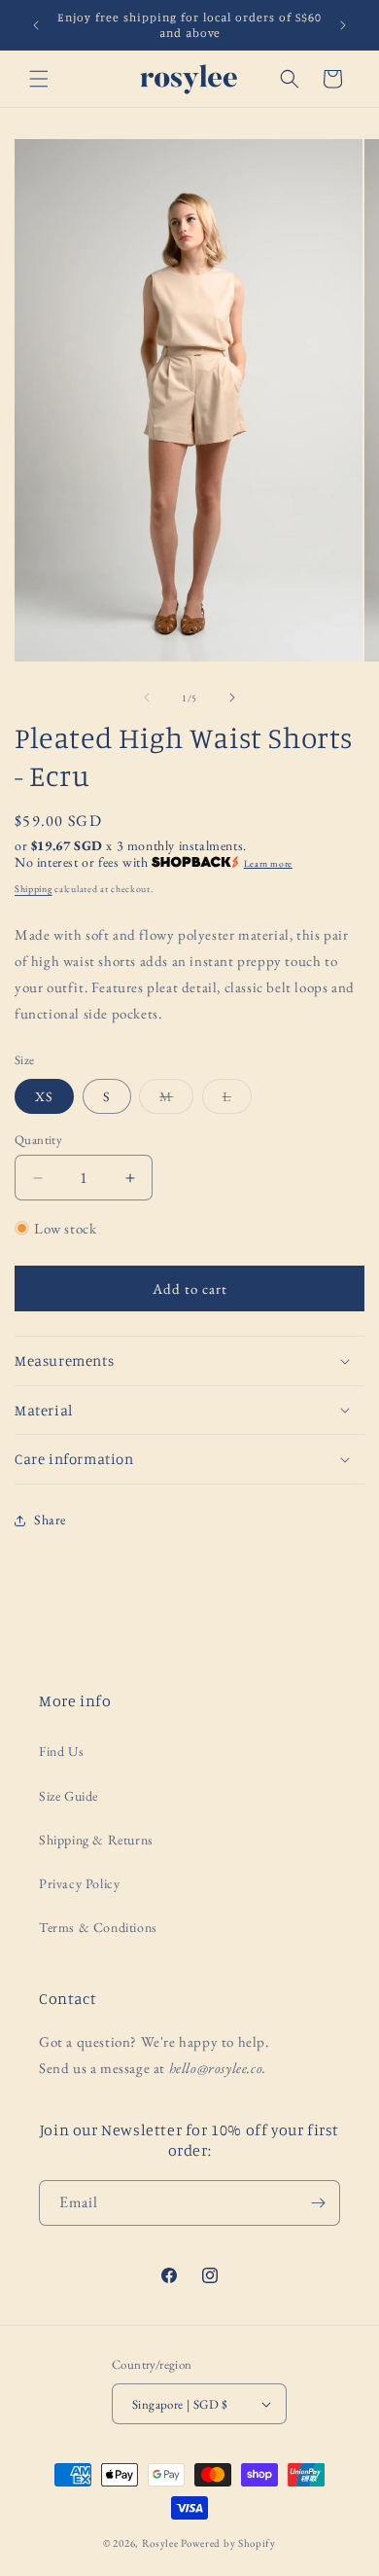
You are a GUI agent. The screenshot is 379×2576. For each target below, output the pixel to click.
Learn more (268, 863)
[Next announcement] (343, 25)
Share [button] (50, 1520)
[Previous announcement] (36, 25)
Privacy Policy (79, 1883)
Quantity (38, 1140)
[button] (39, 79)
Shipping (34, 889)
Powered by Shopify (228, 2543)
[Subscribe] (318, 2203)
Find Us (61, 1751)
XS (44, 1096)
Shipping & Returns (96, 1840)
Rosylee (160, 2543)
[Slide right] (232, 698)
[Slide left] (147, 698)
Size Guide (69, 1796)
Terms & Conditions (98, 1927)
